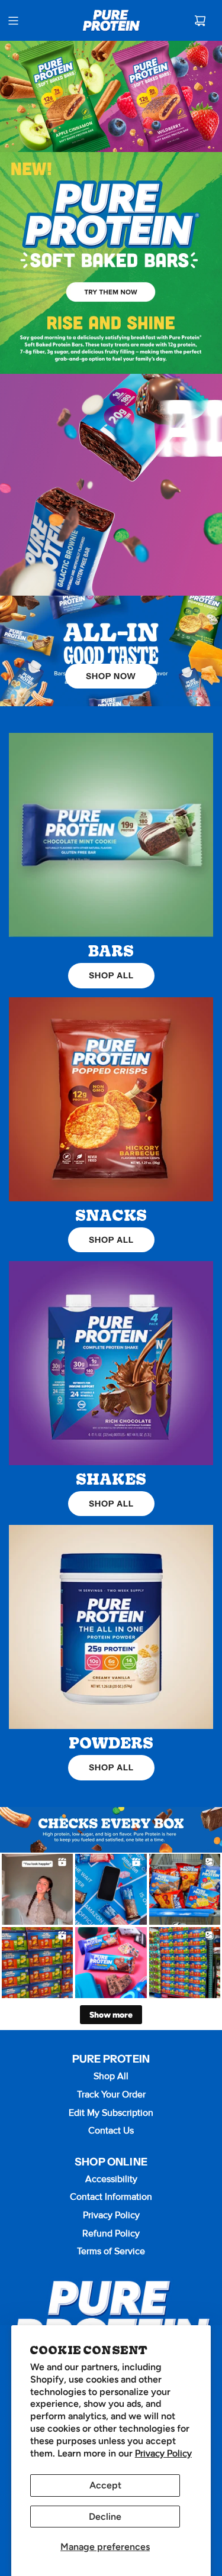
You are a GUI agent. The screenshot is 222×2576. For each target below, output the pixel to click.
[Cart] (200, 21)
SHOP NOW (111, 676)
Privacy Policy (163, 2454)
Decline (105, 2517)
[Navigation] (13, 21)
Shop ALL (111, 975)
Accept (105, 2485)
